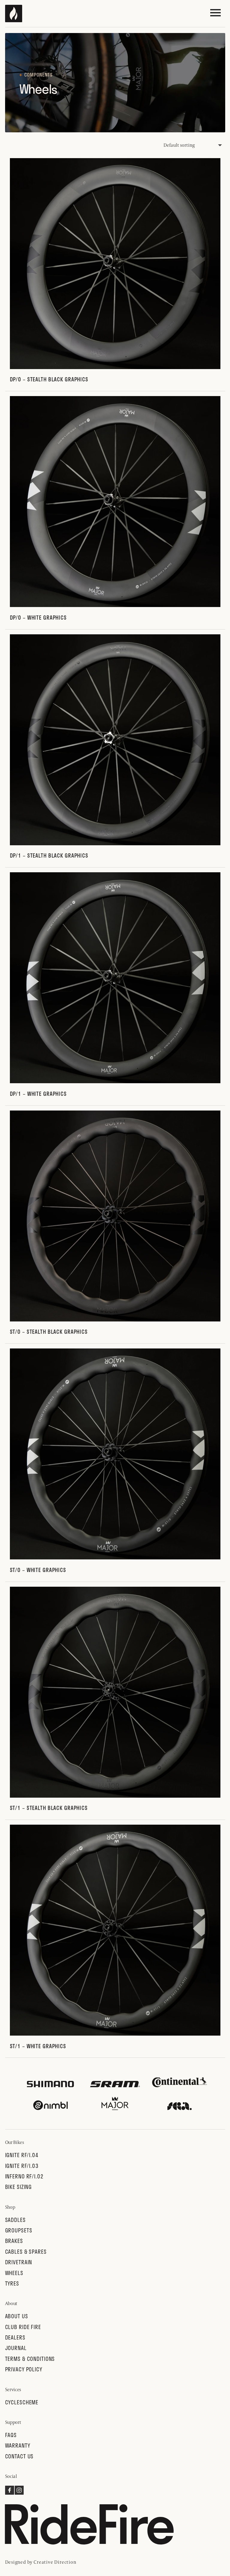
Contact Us (19, 2456)
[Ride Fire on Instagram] (19, 2493)
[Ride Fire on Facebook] (10, 2493)
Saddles (15, 2220)
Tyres (12, 2283)
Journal (16, 2348)
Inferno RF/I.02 (24, 2176)
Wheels (14, 2273)
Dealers (15, 2337)
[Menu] (215, 13)
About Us (17, 2316)
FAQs (11, 2435)
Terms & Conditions (30, 2359)
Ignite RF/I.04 (22, 2155)
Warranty (18, 2445)
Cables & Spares (26, 2251)
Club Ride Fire (23, 2327)
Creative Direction (55, 2562)
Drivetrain (19, 2262)
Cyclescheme (22, 2402)
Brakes (14, 2241)
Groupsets (19, 2230)
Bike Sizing (19, 2187)
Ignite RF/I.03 (22, 2166)
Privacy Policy (24, 2369)
